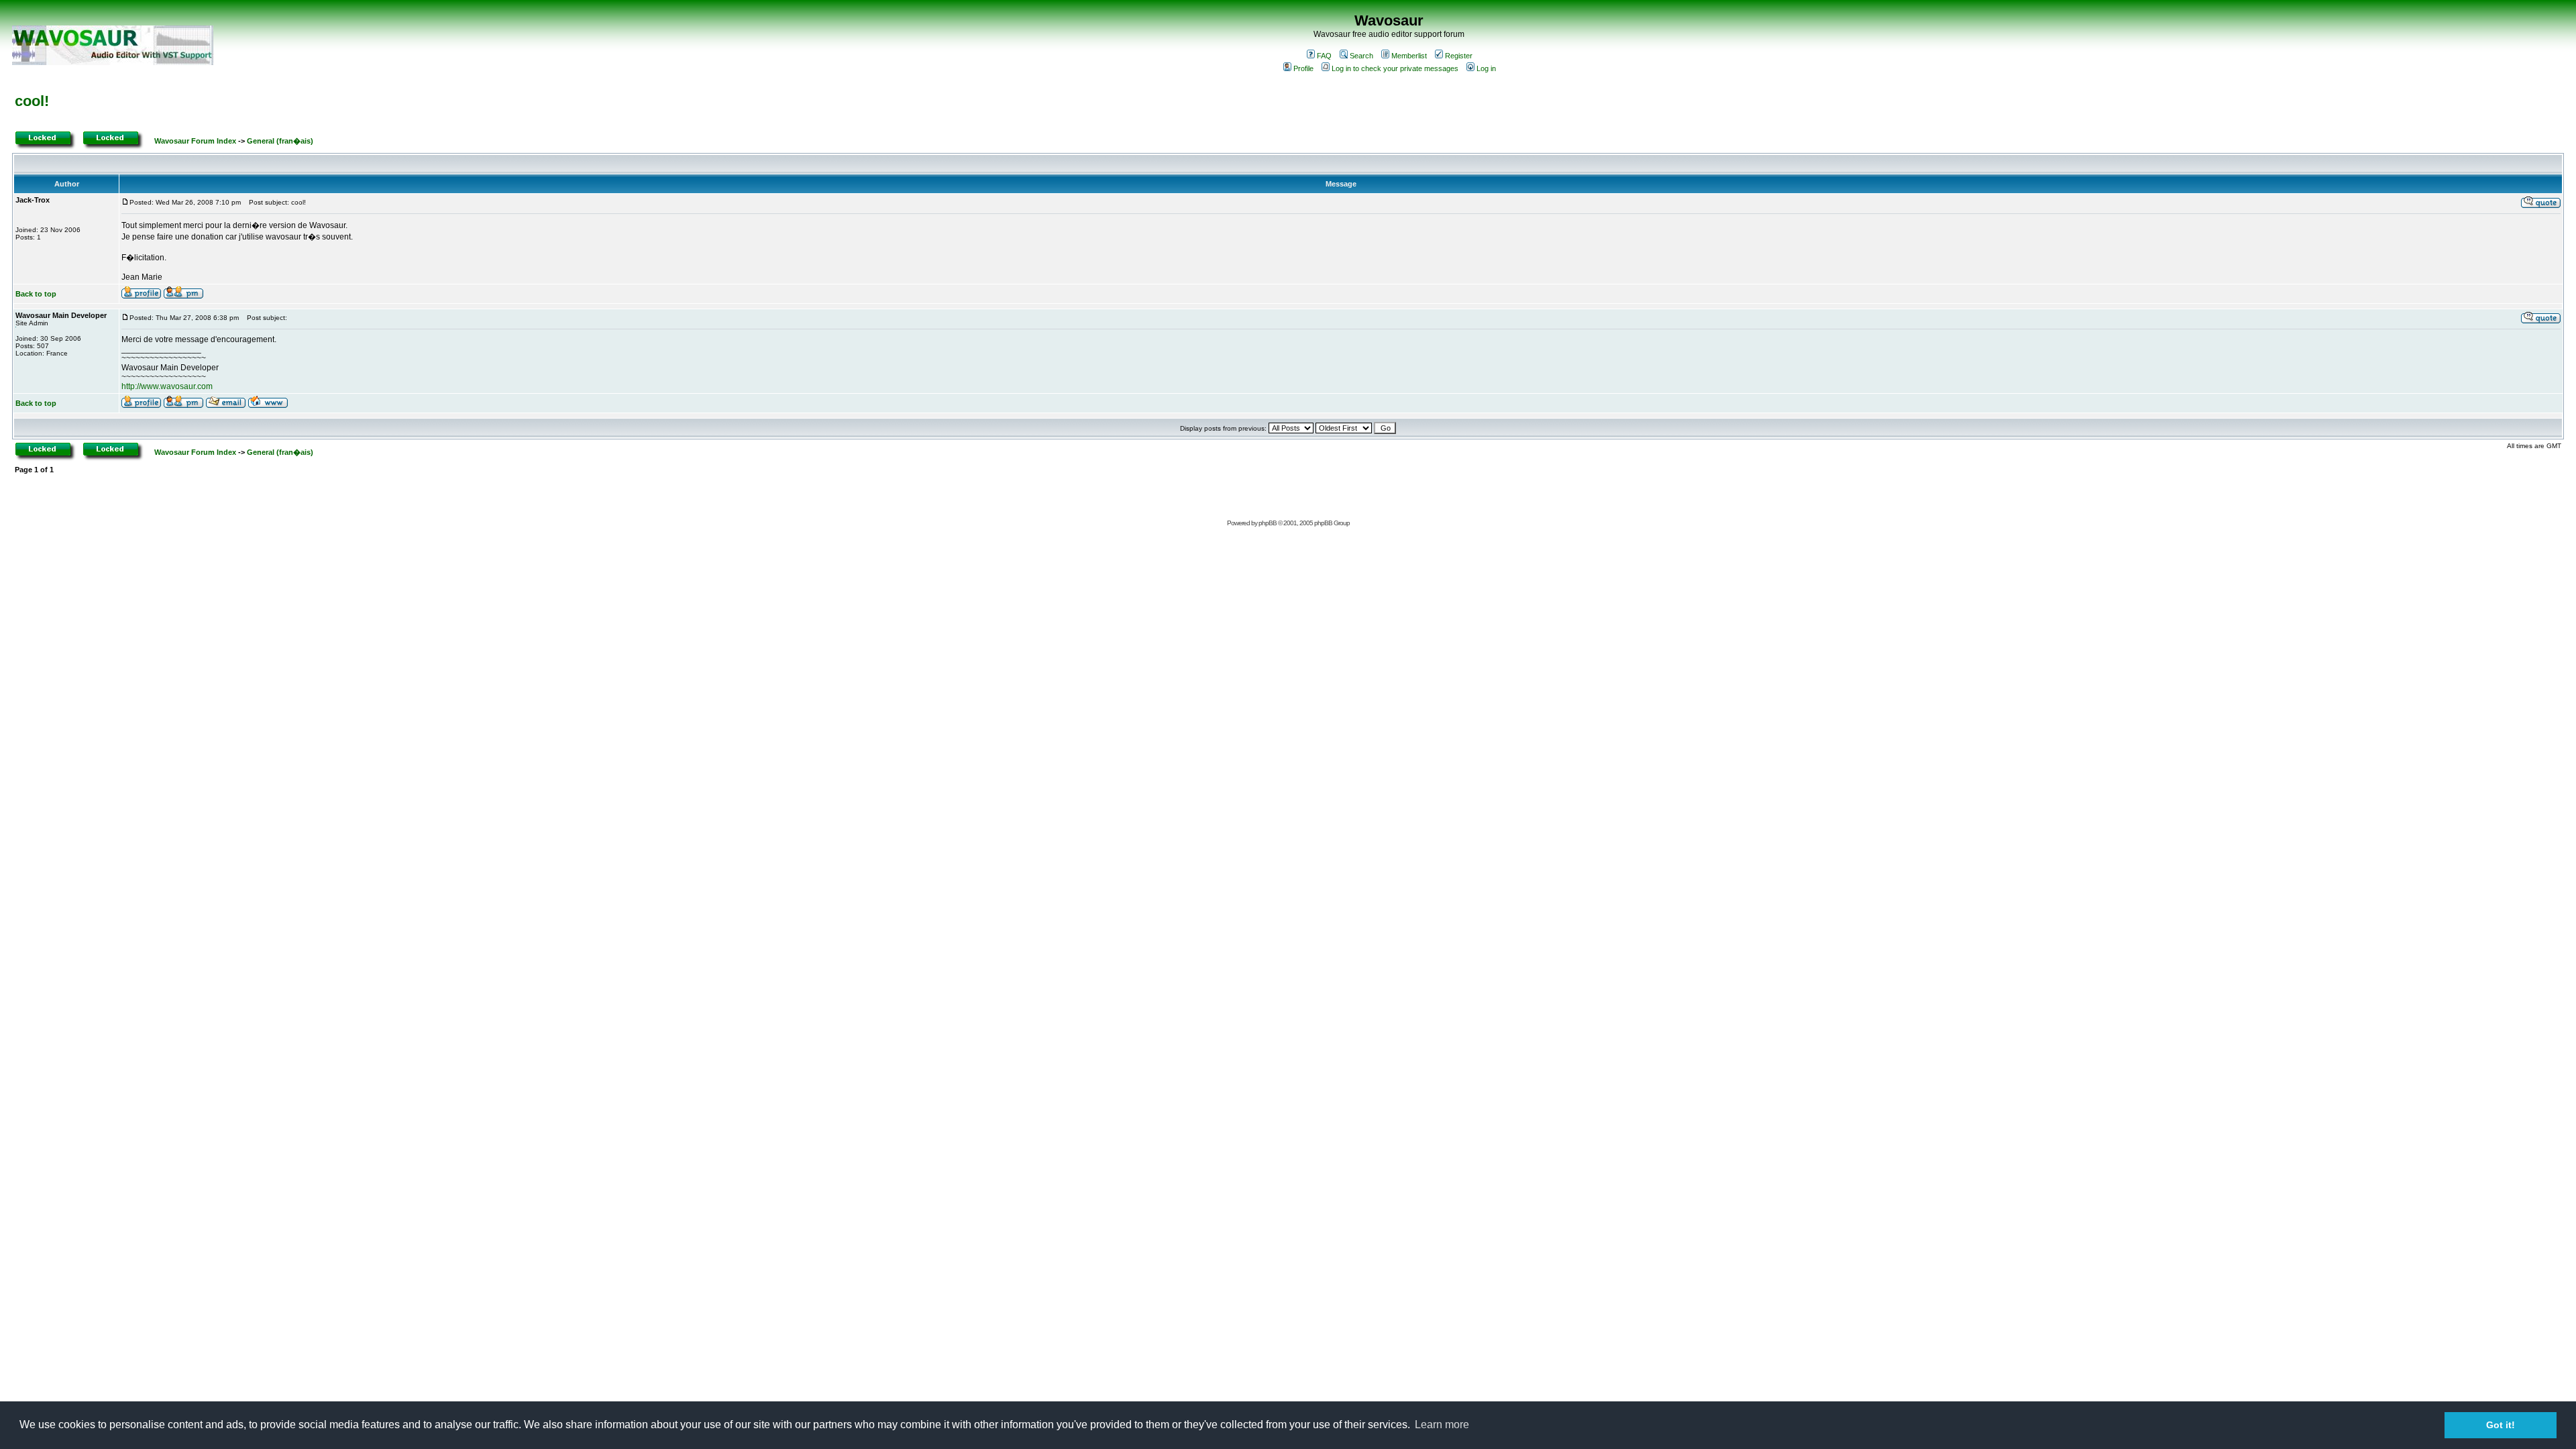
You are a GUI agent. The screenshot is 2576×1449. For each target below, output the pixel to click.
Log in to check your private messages (1395, 68)
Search (1361, 56)
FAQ (1324, 56)
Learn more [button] (1442, 1425)
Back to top (36, 294)
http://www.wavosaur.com (167, 386)
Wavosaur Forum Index (195, 141)
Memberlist (1409, 56)
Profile (1303, 68)
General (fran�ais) (280, 141)
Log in (1486, 68)
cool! (32, 101)
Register (1459, 56)
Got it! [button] (2501, 1425)
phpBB (1268, 523)
